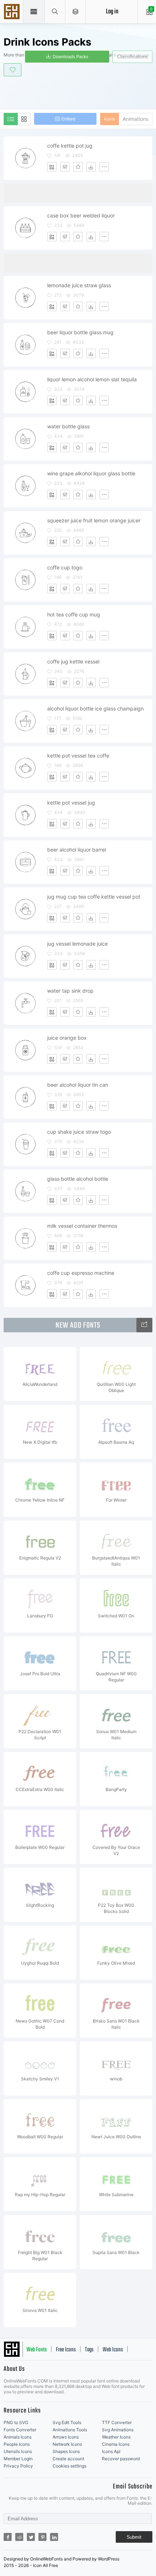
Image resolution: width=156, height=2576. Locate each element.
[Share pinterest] (42, 2537)
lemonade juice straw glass (79, 285)
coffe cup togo (65, 567)
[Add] (52, 167)
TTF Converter (117, 2422)
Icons (110, 119)
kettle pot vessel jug (71, 803)
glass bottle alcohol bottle (78, 1179)
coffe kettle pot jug (70, 146)
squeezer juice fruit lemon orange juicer (94, 520)
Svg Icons (13, 12)
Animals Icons (18, 2437)
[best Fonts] (144, 1325)
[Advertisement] (80, 92)
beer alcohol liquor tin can (78, 1085)
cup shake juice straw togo (79, 1132)
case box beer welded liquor (81, 215)
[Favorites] (78, 167)
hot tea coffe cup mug (74, 614)
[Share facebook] (8, 2537)
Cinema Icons (116, 2444)
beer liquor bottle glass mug (80, 332)
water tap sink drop (70, 991)
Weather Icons (116, 2437)
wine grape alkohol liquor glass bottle (91, 473)
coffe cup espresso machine (81, 1273)
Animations (136, 119)
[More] (104, 167)
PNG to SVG (16, 2422)
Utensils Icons (18, 2451)
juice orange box (67, 1038)
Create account (68, 2459)
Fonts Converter (20, 2430)
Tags (89, 2350)
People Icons (17, 2444)
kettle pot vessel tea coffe (78, 756)
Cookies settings (69, 2466)
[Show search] (55, 12)
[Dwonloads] (91, 167)
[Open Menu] (76, 12)
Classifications (133, 57)
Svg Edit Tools (67, 2422)
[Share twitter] (31, 2537)
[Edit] (65, 167)
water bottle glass (68, 426)
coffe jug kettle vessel (73, 661)
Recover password (121, 2459)
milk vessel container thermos (82, 1226)
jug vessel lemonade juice (77, 944)
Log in (112, 12)
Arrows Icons (66, 2437)
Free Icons (66, 2350)
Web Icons (113, 2350)
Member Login (18, 2459)
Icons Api (111, 2451)
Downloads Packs (70, 57)
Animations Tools (70, 2430)
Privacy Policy (18, 2466)
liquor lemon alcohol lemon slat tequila (92, 379)
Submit (134, 2537)
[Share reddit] (19, 2537)
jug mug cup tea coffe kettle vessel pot (94, 897)
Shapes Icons (66, 2451)
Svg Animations (118, 2430)
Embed (68, 119)
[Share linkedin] (54, 2537)
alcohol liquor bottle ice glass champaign (95, 708)
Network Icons (67, 2444)
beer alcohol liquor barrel (77, 850)
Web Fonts (37, 2350)
